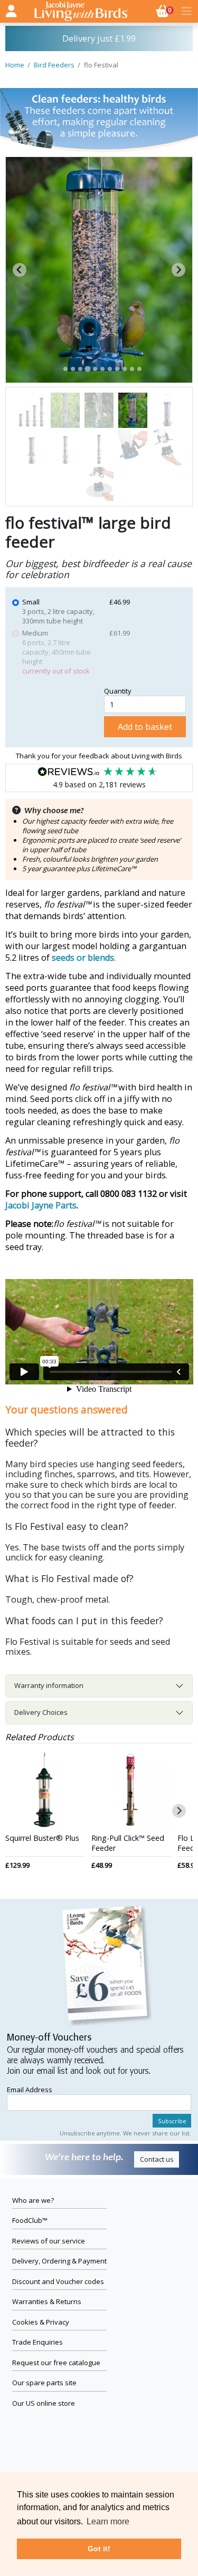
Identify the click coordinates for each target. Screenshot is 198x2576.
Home (15, 65)
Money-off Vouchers (49, 2038)
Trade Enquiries (37, 2342)
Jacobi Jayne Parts (41, 1205)
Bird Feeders (54, 65)
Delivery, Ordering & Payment (59, 2261)
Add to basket (145, 727)
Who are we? (33, 2200)
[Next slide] (178, 270)
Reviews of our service (49, 2241)
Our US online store (44, 2403)
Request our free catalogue (56, 2363)
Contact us (157, 2159)
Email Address (30, 2090)
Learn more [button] (108, 2521)
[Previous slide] (20, 270)
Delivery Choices (41, 1712)
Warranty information (49, 1685)
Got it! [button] (99, 2549)
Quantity (118, 691)
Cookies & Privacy (41, 2322)
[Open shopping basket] (186, 11)
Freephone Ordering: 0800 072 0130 (99, 38)
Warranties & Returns (47, 2301)
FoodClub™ (30, 2220)
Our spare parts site (44, 2383)
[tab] (65, 369)
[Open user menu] (11, 9)
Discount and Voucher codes (58, 2281)
